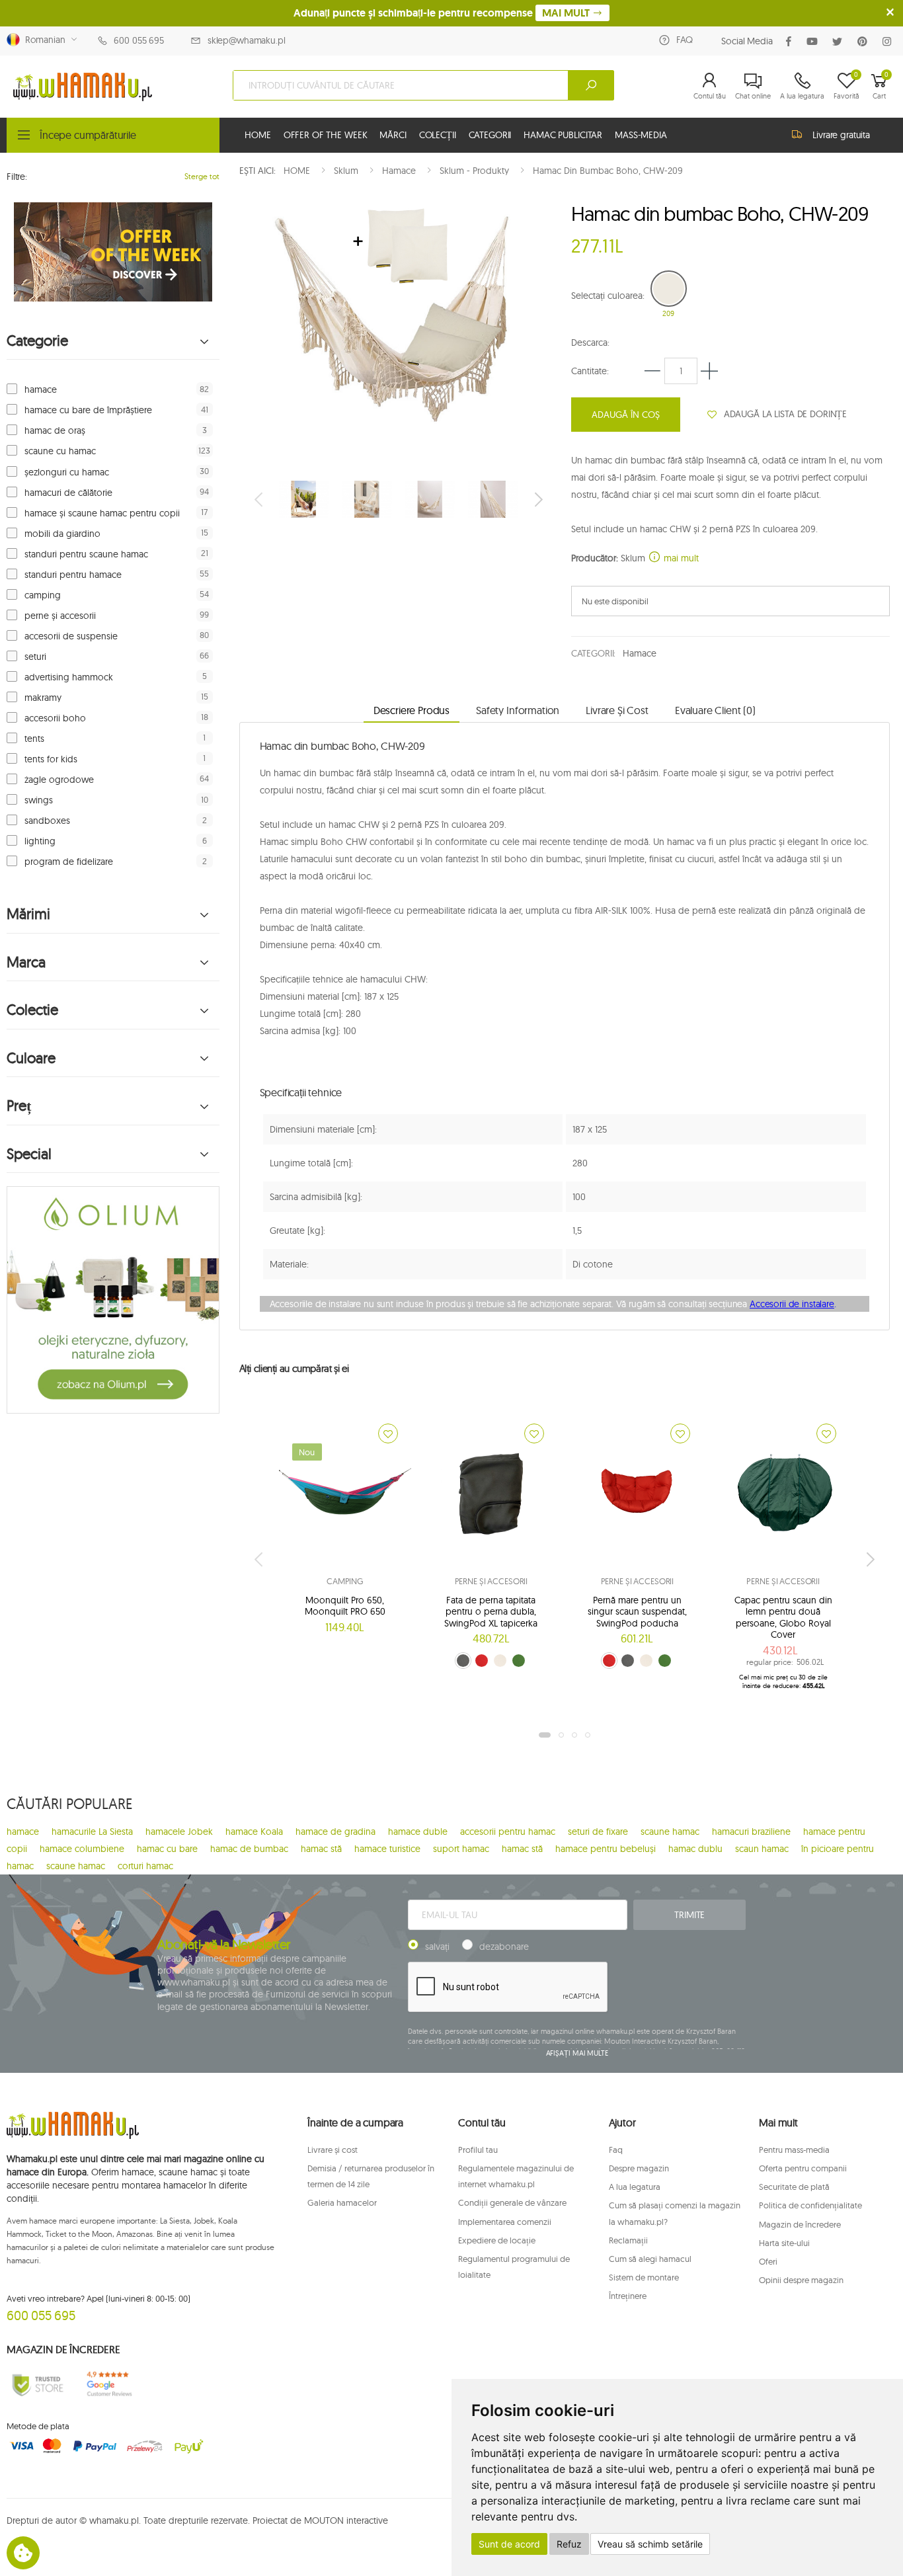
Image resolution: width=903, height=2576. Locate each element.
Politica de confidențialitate (810, 2205)
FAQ (685, 40)
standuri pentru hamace (73, 575)
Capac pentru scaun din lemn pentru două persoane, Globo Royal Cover (783, 1618)
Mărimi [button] (28, 914)
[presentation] (260, 499)
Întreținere (628, 2296)
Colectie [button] (32, 1010)
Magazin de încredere (800, 2224)
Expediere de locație (497, 2240)
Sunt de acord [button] (509, 2544)
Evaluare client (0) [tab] (715, 710)
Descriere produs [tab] (412, 710)
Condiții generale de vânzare (512, 2202)
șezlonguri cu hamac (67, 472)
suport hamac (461, 1849)
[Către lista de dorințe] (388, 1433)
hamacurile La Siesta (92, 1831)
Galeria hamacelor (342, 2202)
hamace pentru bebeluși (606, 1849)
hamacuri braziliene (751, 1831)
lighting (40, 841)
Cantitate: (590, 371)
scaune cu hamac (60, 451)
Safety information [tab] (518, 710)
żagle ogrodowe (59, 780)
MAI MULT (567, 13)
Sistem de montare (644, 2277)
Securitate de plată (794, 2187)
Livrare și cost (333, 2150)
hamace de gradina (335, 1831)
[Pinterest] (865, 41)
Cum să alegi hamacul (650, 2259)
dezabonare (504, 1947)
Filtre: (17, 177)
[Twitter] (840, 41)
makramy (43, 698)
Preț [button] (19, 1106)
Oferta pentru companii (803, 2168)
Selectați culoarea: (608, 296)
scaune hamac (670, 1831)
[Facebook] (791, 41)
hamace (41, 389)
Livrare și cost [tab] (617, 710)
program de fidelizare (69, 862)
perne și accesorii (60, 616)
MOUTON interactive (346, 2520)
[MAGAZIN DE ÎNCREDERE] (38, 2384)
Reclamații (628, 2240)
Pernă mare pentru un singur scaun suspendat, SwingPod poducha (637, 1612)
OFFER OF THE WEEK (326, 135)
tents (34, 739)
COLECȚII (438, 135)
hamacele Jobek (179, 1831)
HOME (257, 135)
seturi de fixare (598, 1831)
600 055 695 (138, 40)
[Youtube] (815, 41)
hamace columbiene (82, 1849)
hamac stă (321, 1849)
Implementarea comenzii (505, 2222)
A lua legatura (635, 2187)
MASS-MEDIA (641, 135)
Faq (616, 2150)
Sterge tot (202, 176)
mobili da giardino (62, 534)
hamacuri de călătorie (68, 493)
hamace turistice (387, 1849)
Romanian (43, 40)
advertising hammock (69, 677)
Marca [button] (26, 962)
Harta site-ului (784, 2243)
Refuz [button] (569, 2544)
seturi (35, 657)
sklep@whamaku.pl (247, 40)
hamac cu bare (167, 1849)
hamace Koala (254, 1831)
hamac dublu (695, 1849)
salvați (437, 1947)
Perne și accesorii (491, 1581)
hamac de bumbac (249, 1849)
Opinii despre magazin (801, 2280)
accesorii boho (55, 718)
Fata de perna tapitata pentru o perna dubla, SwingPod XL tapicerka (491, 1612)
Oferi (768, 2261)
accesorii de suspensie (71, 636)
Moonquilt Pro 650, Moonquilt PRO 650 (345, 1606)
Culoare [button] (31, 1058)
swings (39, 800)
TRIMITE (689, 1915)
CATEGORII (490, 135)
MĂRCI (393, 135)
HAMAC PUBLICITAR (563, 135)
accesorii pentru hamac (508, 1831)
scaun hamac (762, 1849)
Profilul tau (478, 2150)
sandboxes (47, 821)
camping (43, 595)
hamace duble (418, 1831)
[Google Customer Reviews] (113, 2384)
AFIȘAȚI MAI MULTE (577, 2053)
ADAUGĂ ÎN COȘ (626, 415)
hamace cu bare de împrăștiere (88, 410)
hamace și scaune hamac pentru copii (102, 513)
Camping (345, 1581)
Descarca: (590, 342)
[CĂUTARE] (591, 85)
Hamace (639, 653)
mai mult (680, 558)
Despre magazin (639, 2168)
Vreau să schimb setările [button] (650, 2544)
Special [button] (29, 1154)
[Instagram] (889, 41)
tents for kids (51, 759)
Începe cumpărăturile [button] (88, 135)
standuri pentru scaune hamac (86, 554)
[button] (710, 85)
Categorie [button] (37, 341)
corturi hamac (145, 1866)
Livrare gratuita (841, 135)
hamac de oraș (55, 430)
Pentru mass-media (794, 2150)
